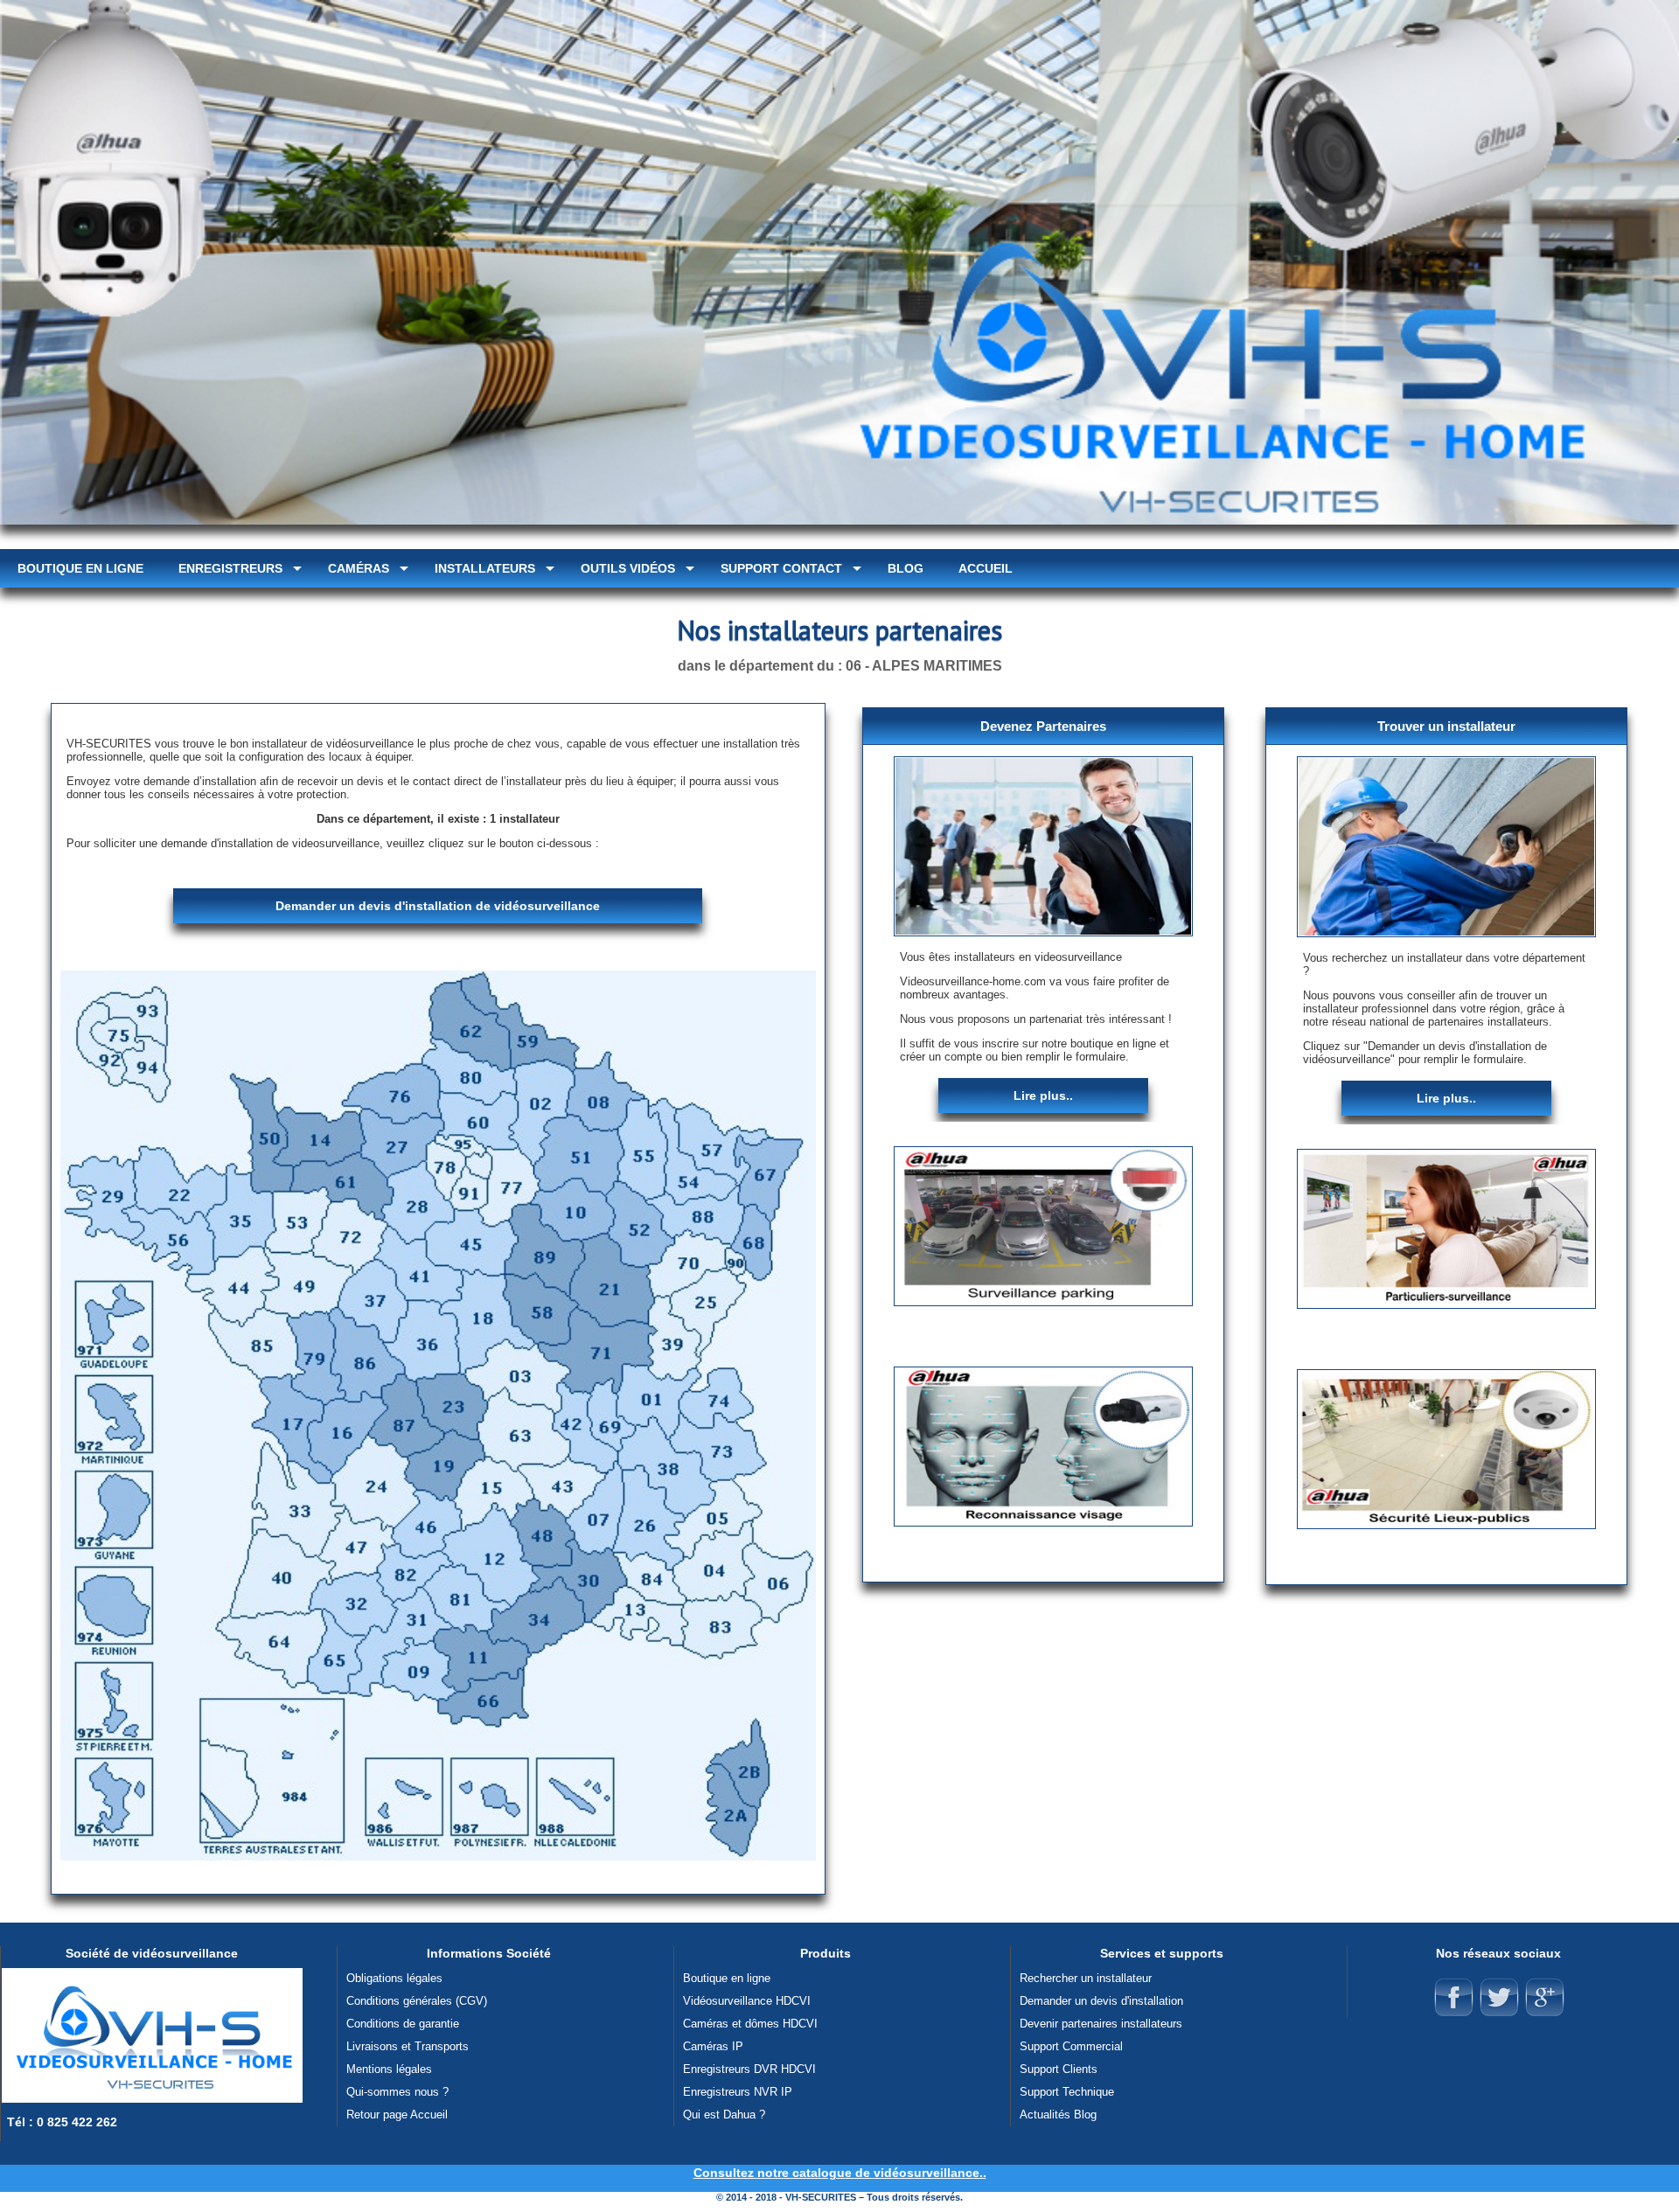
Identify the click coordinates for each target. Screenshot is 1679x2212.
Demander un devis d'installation (1101, 2001)
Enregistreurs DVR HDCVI (749, 2069)
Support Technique (1067, 2092)
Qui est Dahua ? (724, 2115)
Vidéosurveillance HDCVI (747, 2001)
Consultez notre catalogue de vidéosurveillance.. (840, 2173)
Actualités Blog (1058, 2115)
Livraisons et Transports (408, 2046)
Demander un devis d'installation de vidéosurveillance (438, 906)
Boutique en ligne (727, 1978)
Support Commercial (1071, 2046)
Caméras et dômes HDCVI (750, 2024)
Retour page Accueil (397, 2115)
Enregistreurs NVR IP (738, 2092)
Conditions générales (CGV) (417, 2001)
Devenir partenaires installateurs (1101, 2024)
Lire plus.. (1043, 1096)
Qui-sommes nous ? (397, 2092)
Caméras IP (713, 2046)
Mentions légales (389, 2069)
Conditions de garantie (403, 2024)
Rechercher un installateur (1086, 1978)
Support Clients (1059, 2069)
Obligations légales (394, 1978)
